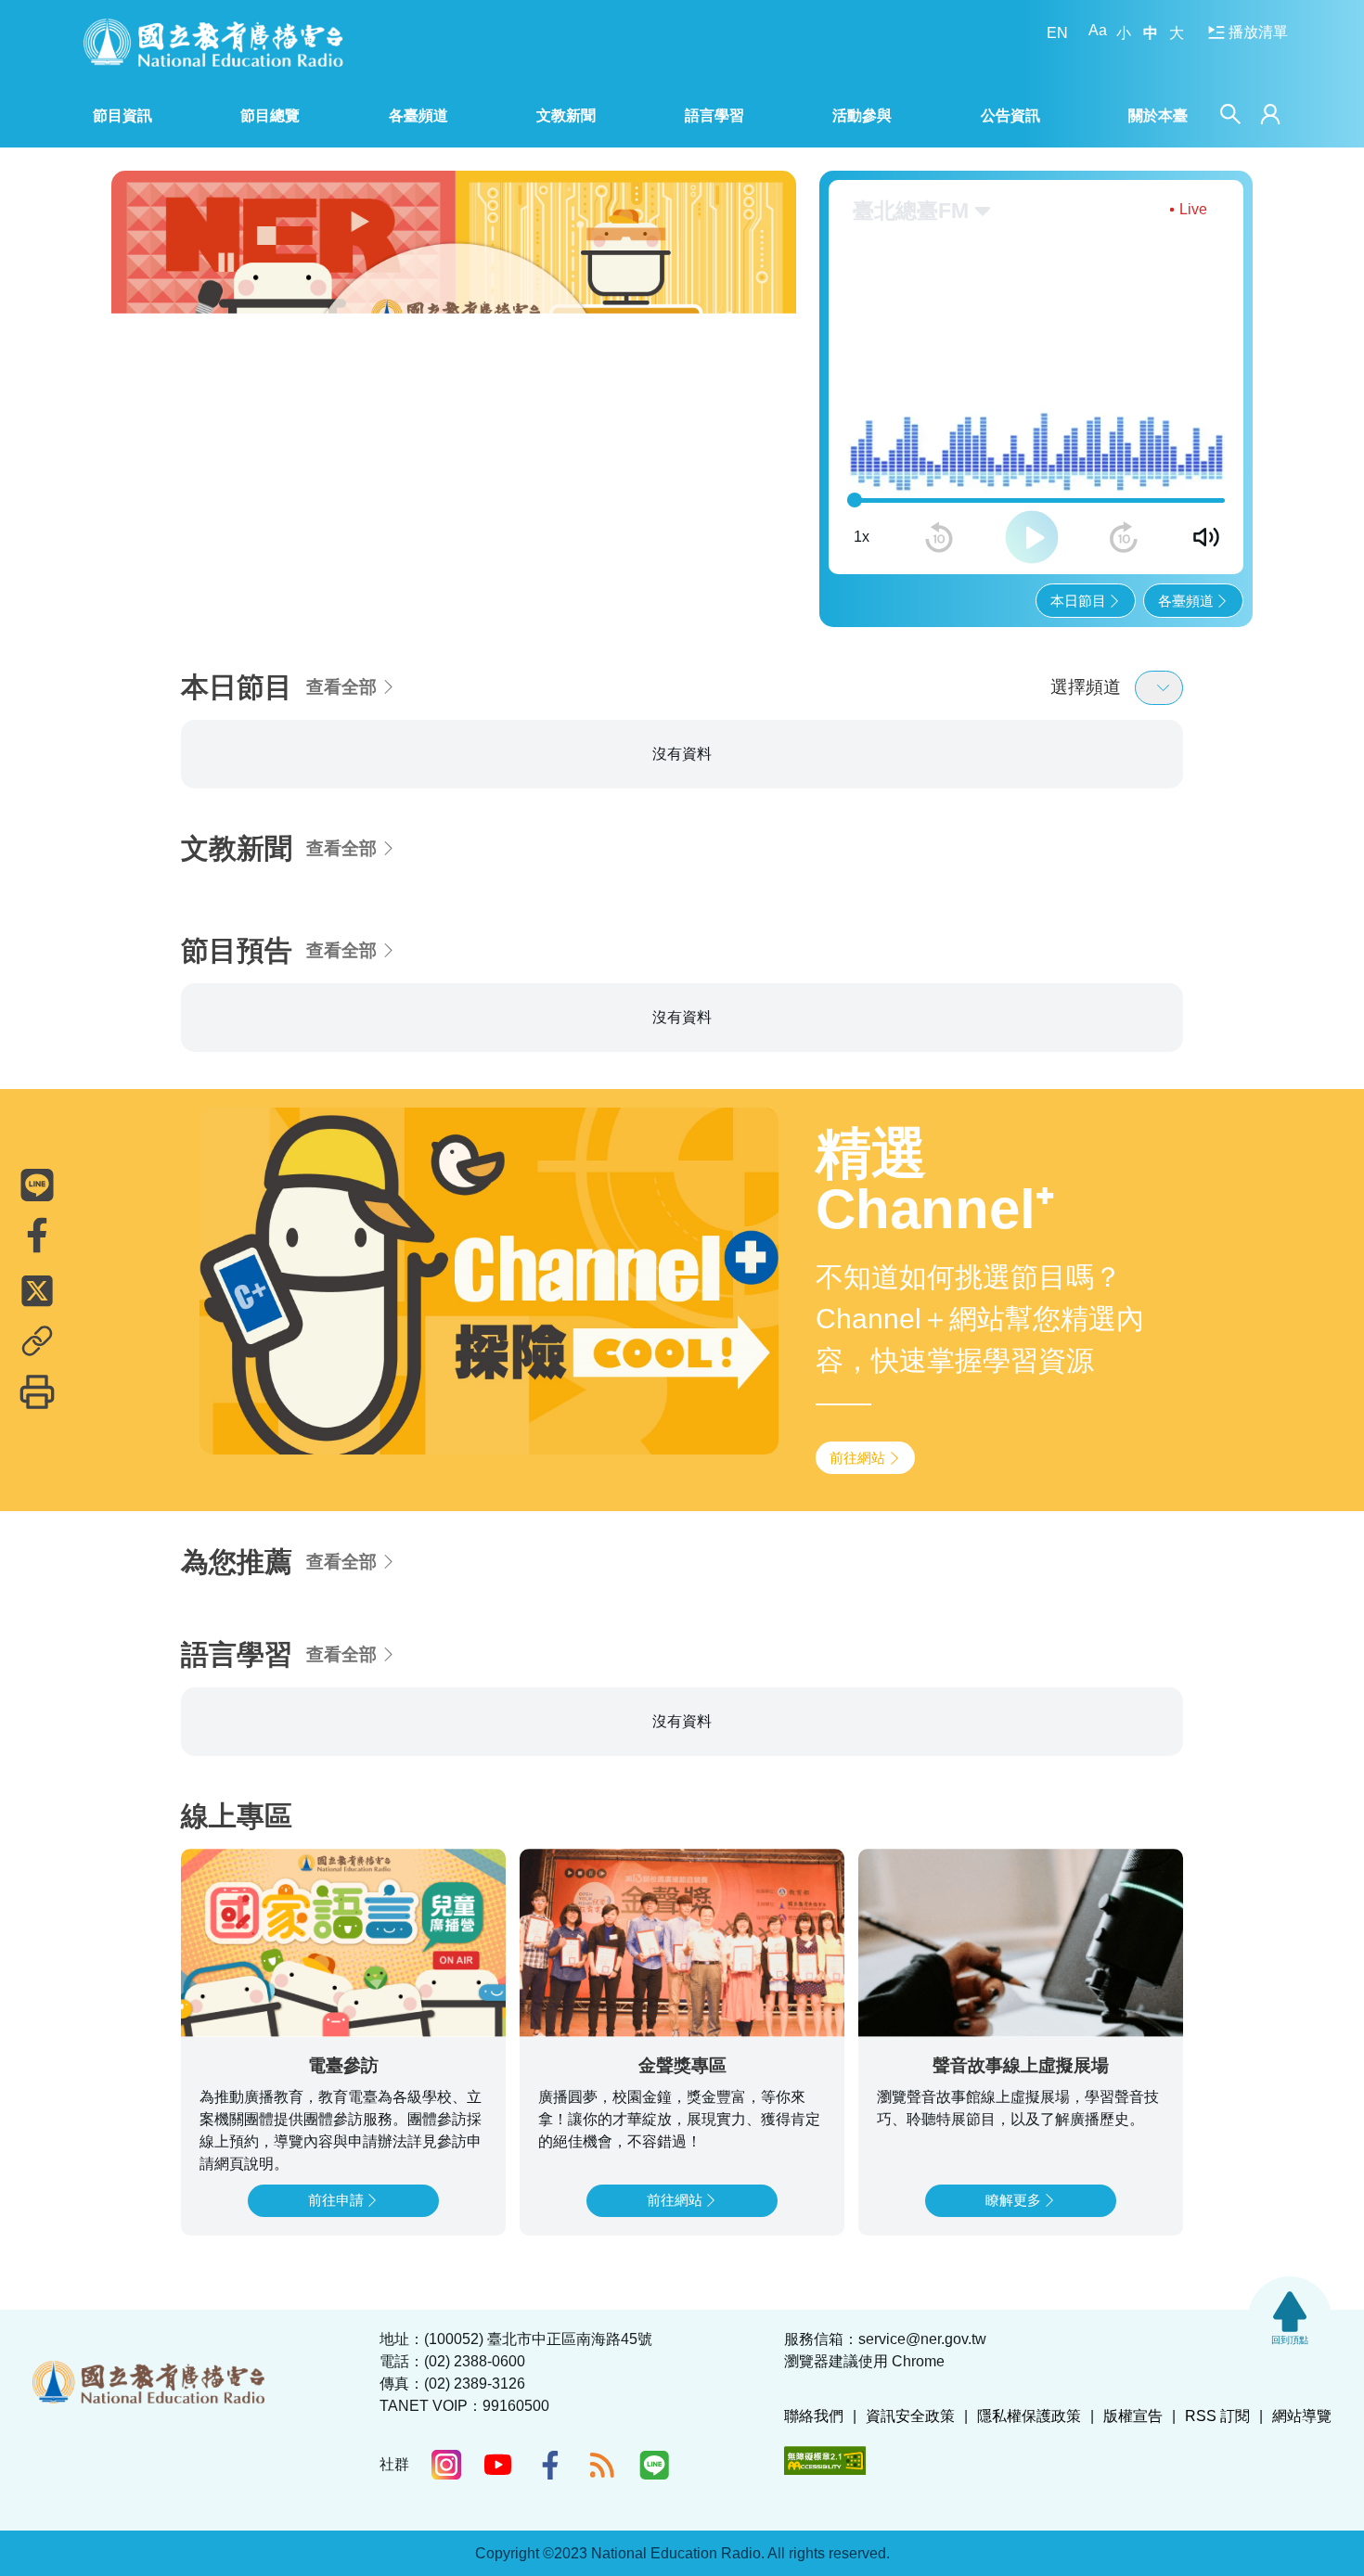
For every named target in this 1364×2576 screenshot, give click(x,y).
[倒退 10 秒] (939, 456)
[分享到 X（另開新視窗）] (37, 1290)
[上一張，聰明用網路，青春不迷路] (138, 358)
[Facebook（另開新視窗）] (550, 2465)
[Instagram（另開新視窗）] (446, 2465)
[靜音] (1206, 456)
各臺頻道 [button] (418, 115)
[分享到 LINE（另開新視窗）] (37, 1185)
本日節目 (1078, 519)
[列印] (37, 1391)
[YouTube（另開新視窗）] (498, 2465)
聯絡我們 (814, 2416)
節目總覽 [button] (270, 115)
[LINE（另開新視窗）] (654, 2465)
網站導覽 (1302, 2416)
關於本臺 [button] (1158, 115)
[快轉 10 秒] (1124, 456)
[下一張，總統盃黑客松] (770, 358)
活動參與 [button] (862, 115)
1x (862, 456)
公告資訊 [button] (1010, 115)
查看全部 (341, 606)
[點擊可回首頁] (213, 42)
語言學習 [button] (714, 115)
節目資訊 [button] (122, 115)
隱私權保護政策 (1029, 2416)
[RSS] (602, 2465)
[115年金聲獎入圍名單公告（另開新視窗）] (447, 359)
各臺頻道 (1186, 519)
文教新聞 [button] (566, 115)
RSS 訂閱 (1217, 2416)
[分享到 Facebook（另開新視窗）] (37, 1235)
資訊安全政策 (910, 2416)
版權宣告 (1133, 2416)
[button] (365, 529)
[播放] (1032, 456)
